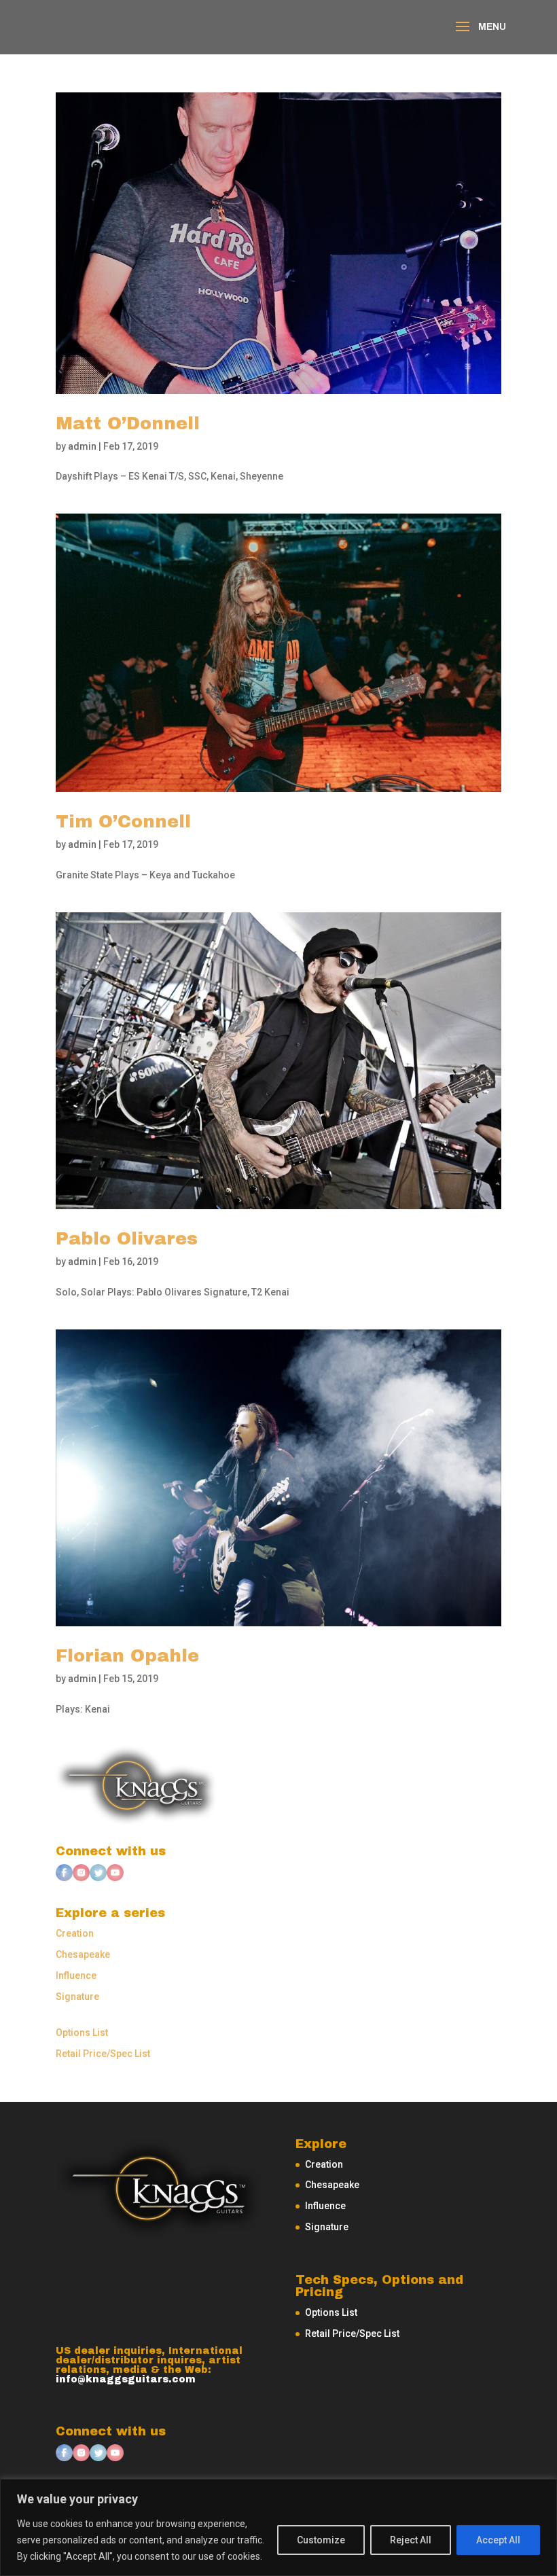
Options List (82, 2033)
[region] (278, 2527)
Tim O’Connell (123, 821)
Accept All (498, 2540)
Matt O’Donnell (128, 423)
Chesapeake (83, 1954)
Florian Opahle (127, 1656)
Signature (77, 1997)
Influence (76, 1975)
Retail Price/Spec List (103, 2054)
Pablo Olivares (127, 1238)
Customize (321, 2540)
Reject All (411, 2540)
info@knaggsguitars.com (126, 2379)
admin (82, 446)
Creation (75, 1933)
